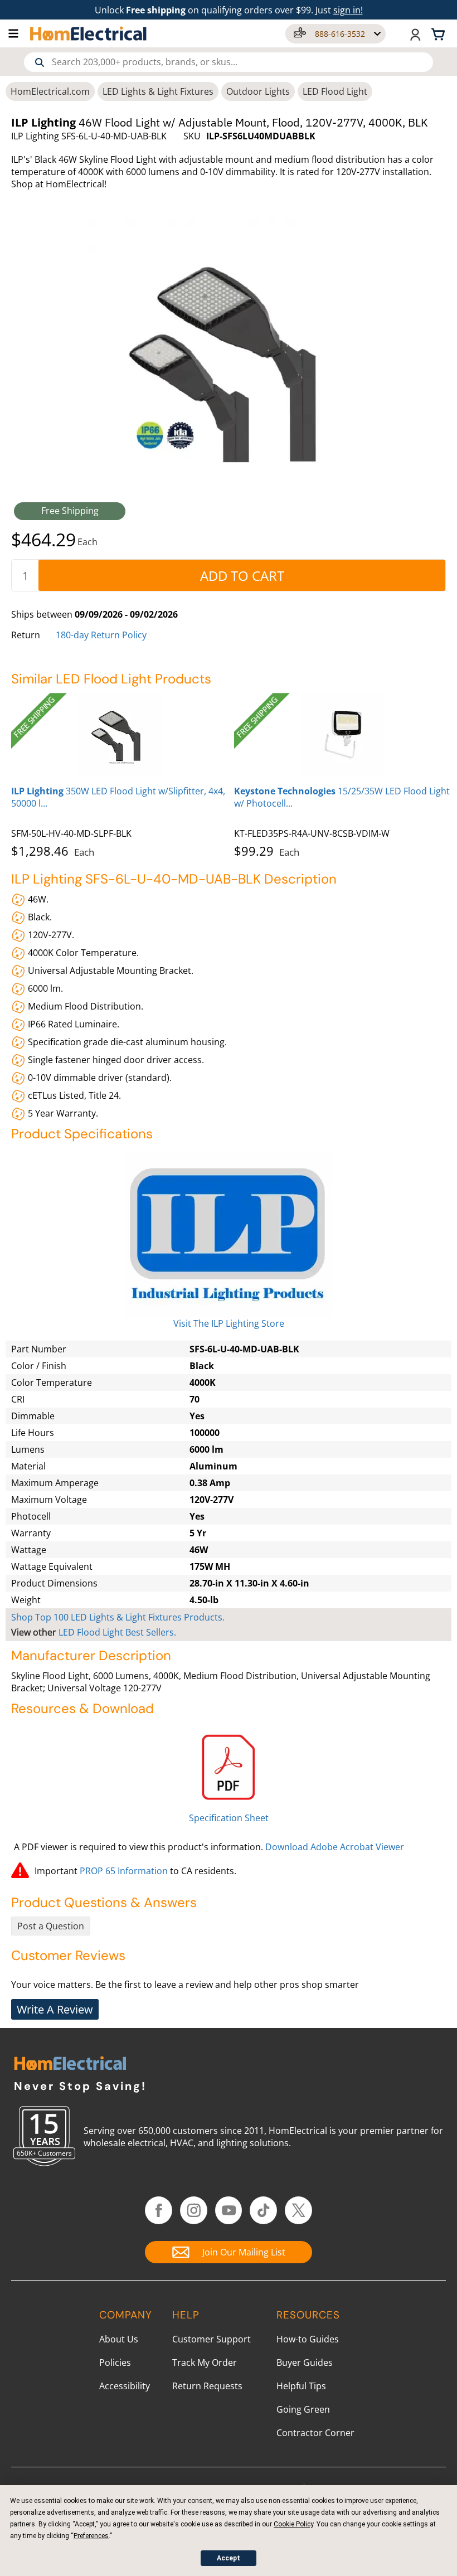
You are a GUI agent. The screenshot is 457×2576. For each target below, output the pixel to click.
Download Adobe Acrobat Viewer (335, 1847)
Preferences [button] (91, 2536)
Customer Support (212, 2339)
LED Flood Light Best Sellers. (117, 1632)
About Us (119, 2339)
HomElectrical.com (50, 91)
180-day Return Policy (101, 635)
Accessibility (125, 2386)
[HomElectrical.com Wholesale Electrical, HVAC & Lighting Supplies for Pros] (89, 33)
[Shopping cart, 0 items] (440, 33)
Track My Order (205, 2362)
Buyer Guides (305, 2362)
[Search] (40, 62)
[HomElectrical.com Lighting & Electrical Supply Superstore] (70, 2065)
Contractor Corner (315, 2433)
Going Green (303, 2409)
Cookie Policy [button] (293, 2524)
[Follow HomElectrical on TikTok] (263, 2210)
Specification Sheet (229, 1818)
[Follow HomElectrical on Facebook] (159, 2210)
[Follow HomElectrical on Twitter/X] (298, 2210)
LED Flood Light (335, 91)
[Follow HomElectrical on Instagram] (194, 2210)
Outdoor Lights (258, 91)
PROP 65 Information (124, 1871)
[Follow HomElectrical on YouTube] (229, 2210)
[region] (229, 773)
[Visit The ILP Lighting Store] (229, 1235)
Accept (229, 2558)
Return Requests (207, 2386)
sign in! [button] (348, 10)
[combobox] (229, 62)
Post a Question (51, 1926)
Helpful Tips (301, 2386)
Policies (115, 2362)
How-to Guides (308, 2339)
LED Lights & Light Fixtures (158, 91)
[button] (19, 33)
